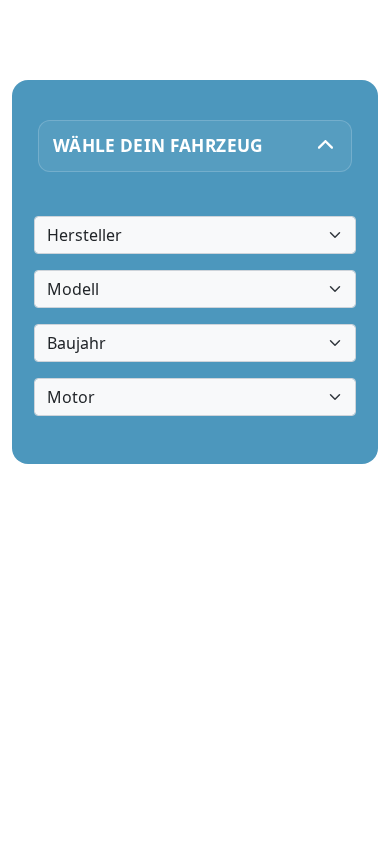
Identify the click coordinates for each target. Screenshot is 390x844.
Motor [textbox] (71, 397)
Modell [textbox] (73, 289)
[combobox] (195, 235)
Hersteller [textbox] (84, 235)
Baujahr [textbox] (76, 343)
